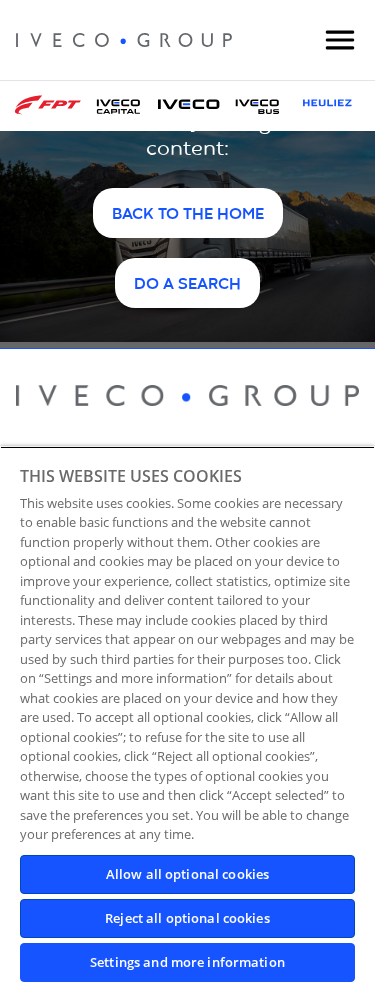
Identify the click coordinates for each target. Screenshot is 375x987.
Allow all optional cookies (187, 874)
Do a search (187, 285)
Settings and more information (187, 962)
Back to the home (188, 215)
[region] (187, 716)
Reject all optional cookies (187, 918)
